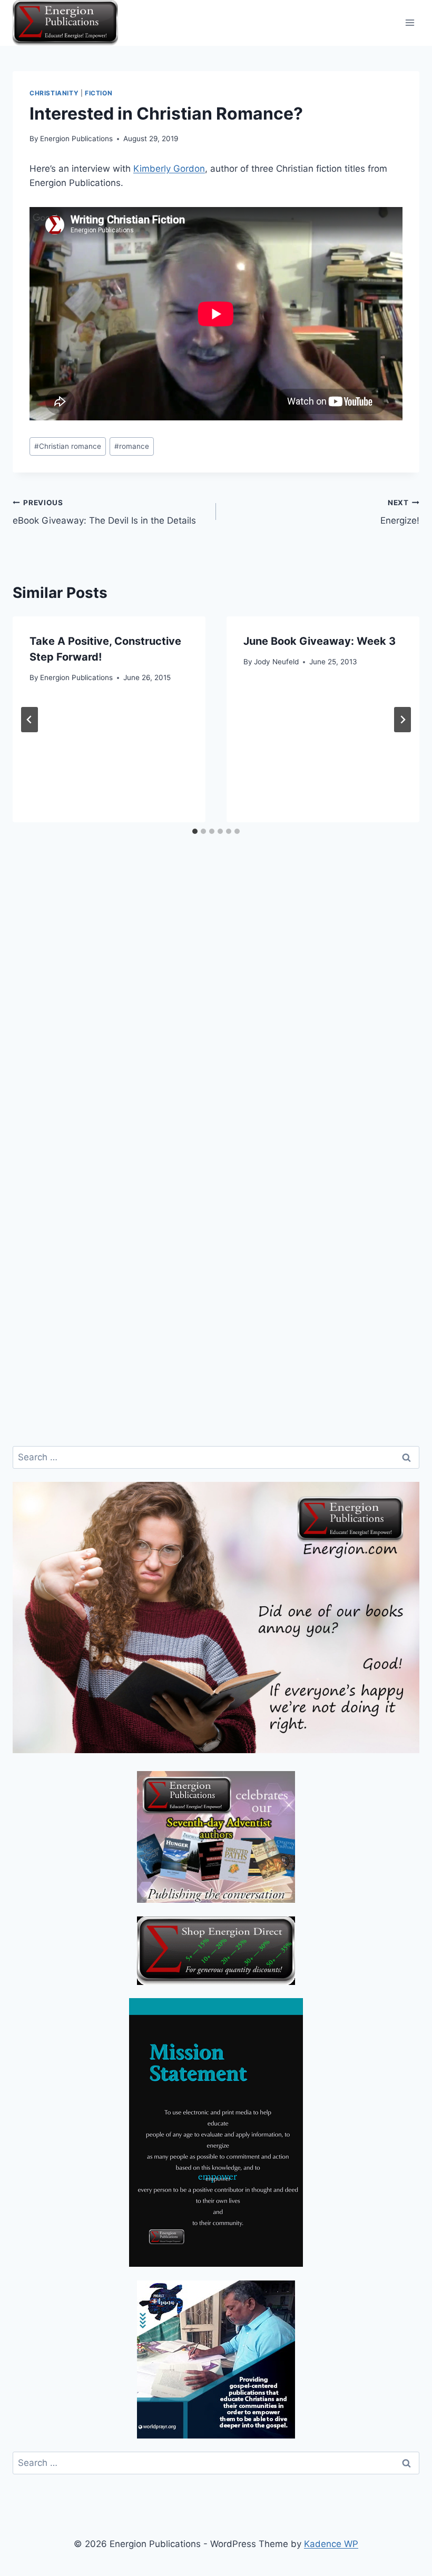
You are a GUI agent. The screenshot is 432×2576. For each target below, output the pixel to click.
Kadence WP (331, 2544)
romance (132, 446)
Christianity (54, 93)
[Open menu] (410, 23)
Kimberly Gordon (169, 169)
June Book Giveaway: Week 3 (320, 641)
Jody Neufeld (276, 662)
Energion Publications (76, 139)
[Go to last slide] (30, 720)
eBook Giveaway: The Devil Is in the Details (104, 512)
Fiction (99, 93)
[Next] (402, 720)
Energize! (400, 512)
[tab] (195, 831)
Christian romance (68, 446)
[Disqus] (216, 1024)
